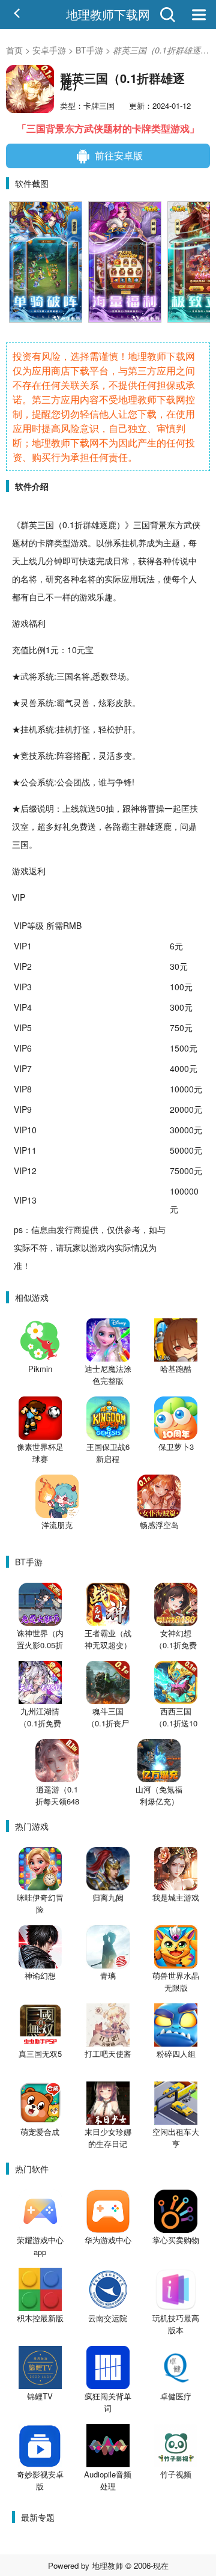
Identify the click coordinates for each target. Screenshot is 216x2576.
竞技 (29, 755)
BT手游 (89, 50)
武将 (29, 676)
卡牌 (46, 543)
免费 (79, 826)
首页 (14, 50)
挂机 (130, 543)
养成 (146, 543)
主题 (172, 543)
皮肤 (124, 702)
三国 (46, 525)
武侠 (192, 525)
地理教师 (107, 2565)
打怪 (82, 729)
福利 (37, 623)
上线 (29, 561)
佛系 (113, 543)
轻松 (107, 729)
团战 (82, 782)
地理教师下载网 (108, 14)
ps (18, 1229)
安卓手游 (49, 50)
